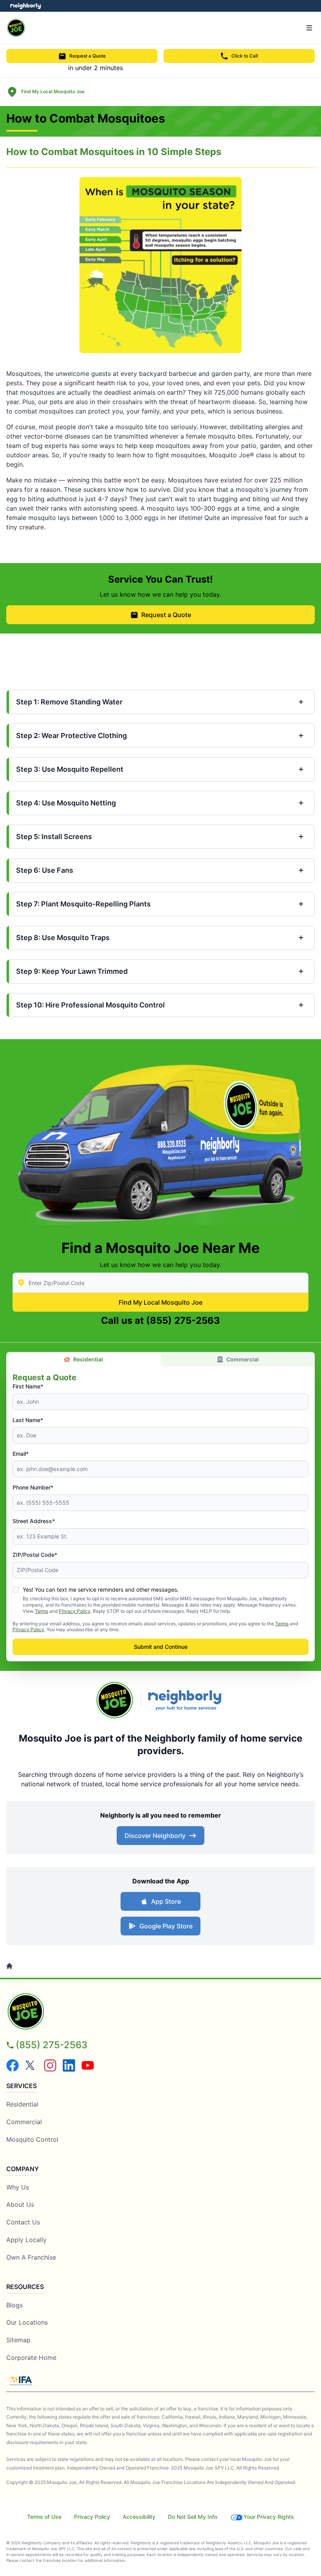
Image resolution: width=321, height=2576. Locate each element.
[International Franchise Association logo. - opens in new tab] (21, 2381)
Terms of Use (44, 2517)
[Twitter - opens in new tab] (31, 2065)
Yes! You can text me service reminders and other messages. (101, 1589)
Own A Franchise (31, 2257)
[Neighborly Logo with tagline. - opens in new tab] (187, 1700)
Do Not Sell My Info (193, 2517)
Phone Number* (33, 1487)
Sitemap (18, 2340)
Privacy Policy (75, 1611)
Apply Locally (26, 2240)
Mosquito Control (32, 2139)
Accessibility (139, 2517)
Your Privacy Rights (269, 2517)
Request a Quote (87, 56)
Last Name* (28, 1420)
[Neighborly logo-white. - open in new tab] (26, 6)
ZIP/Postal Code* (35, 1555)
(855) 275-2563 (183, 1320)
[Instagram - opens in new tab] (50, 2065)
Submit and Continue (161, 1647)
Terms (41, 1611)
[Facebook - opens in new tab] (13, 2065)
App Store (166, 1901)
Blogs (14, 2305)
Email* (21, 1454)
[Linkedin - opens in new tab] (69, 2065)
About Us (20, 2204)
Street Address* (34, 1521)
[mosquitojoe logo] (160, 2011)
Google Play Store (166, 1926)
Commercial (243, 1359)
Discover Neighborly (155, 1836)
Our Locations (27, 2322)
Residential (88, 1359)
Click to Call (245, 56)
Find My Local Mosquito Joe (160, 1302)
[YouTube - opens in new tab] (88, 2065)
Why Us (18, 2187)
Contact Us (23, 2222)
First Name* (28, 1386)
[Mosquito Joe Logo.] (115, 1700)
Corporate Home (31, 2358)
